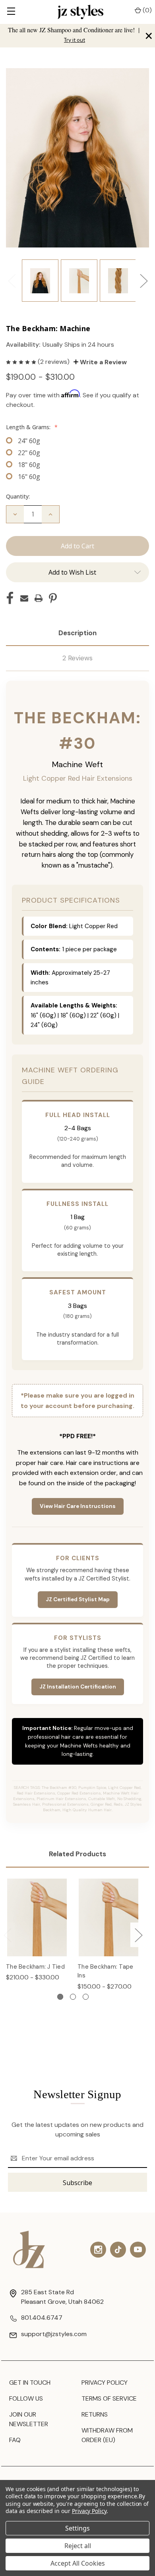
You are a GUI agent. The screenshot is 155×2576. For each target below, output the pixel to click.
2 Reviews (77, 658)
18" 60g (29, 465)
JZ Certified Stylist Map (78, 1599)
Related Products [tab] (77, 1854)
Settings (77, 2528)
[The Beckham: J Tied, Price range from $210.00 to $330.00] (37, 1917)
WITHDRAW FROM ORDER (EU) (107, 2435)
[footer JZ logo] (29, 2249)
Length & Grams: (32, 427)
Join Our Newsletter (29, 2419)
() (146, 10)
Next (143, 281)
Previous (12, 281)
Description (77, 633)
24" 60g (29, 441)
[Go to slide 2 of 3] (73, 1997)
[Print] (39, 598)
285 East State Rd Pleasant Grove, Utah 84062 (62, 2297)
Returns (95, 2414)
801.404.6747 (42, 2318)
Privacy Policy (105, 2383)
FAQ (15, 2440)
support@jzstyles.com (54, 2334)
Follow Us (26, 2398)
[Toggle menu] (11, 12)
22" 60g (29, 453)
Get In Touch (30, 2383)
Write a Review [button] (103, 362)
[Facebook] (10, 598)
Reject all (78, 2546)
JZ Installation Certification (78, 1687)
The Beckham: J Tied (35, 1967)
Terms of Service (109, 2398)
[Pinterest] (53, 598)
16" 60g (29, 477)
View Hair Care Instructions (78, 1506)
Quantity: (18, 496)
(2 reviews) (54, 362)
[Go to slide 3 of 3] (86, 1997)
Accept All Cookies (78, 2563)
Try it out (75, 40)
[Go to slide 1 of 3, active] (60, 1997)
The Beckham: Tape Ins (105, 1971)
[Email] (24, 598)
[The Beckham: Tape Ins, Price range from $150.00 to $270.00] (108, 1917)
